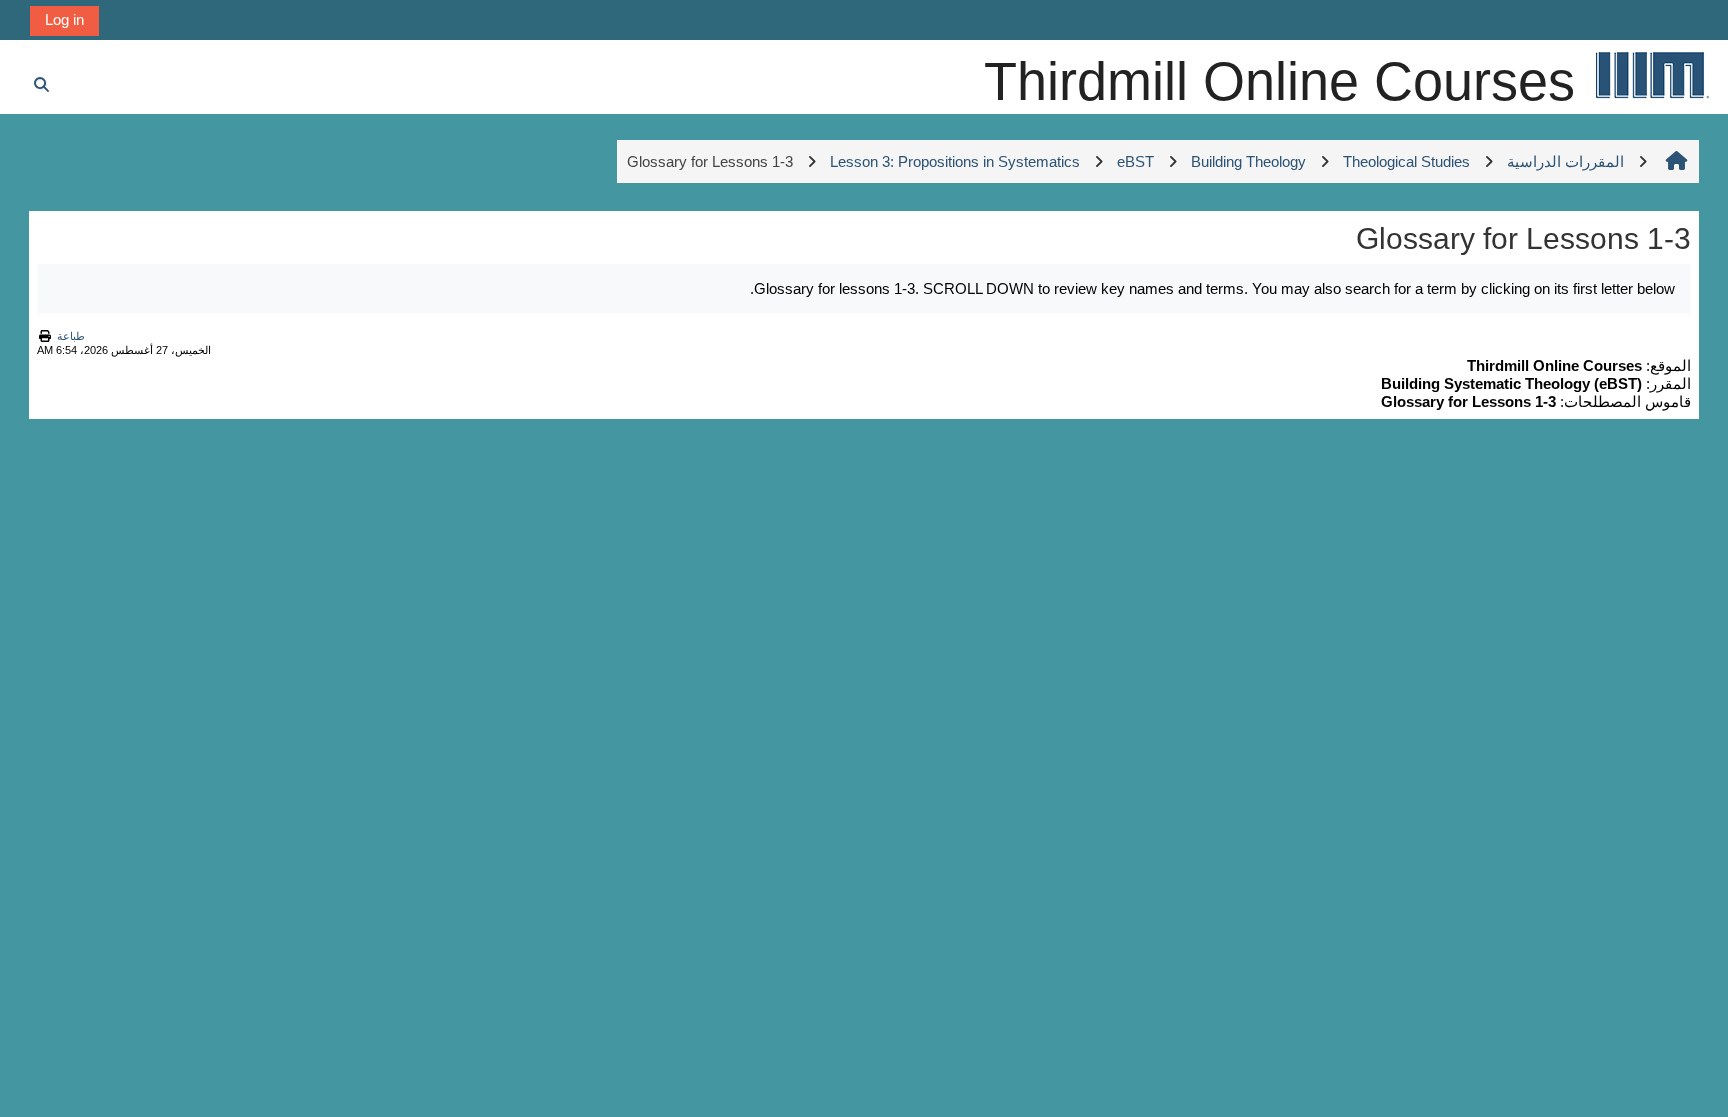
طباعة (71, 336)
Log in (64, 19)
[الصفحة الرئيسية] (1651, 74)
